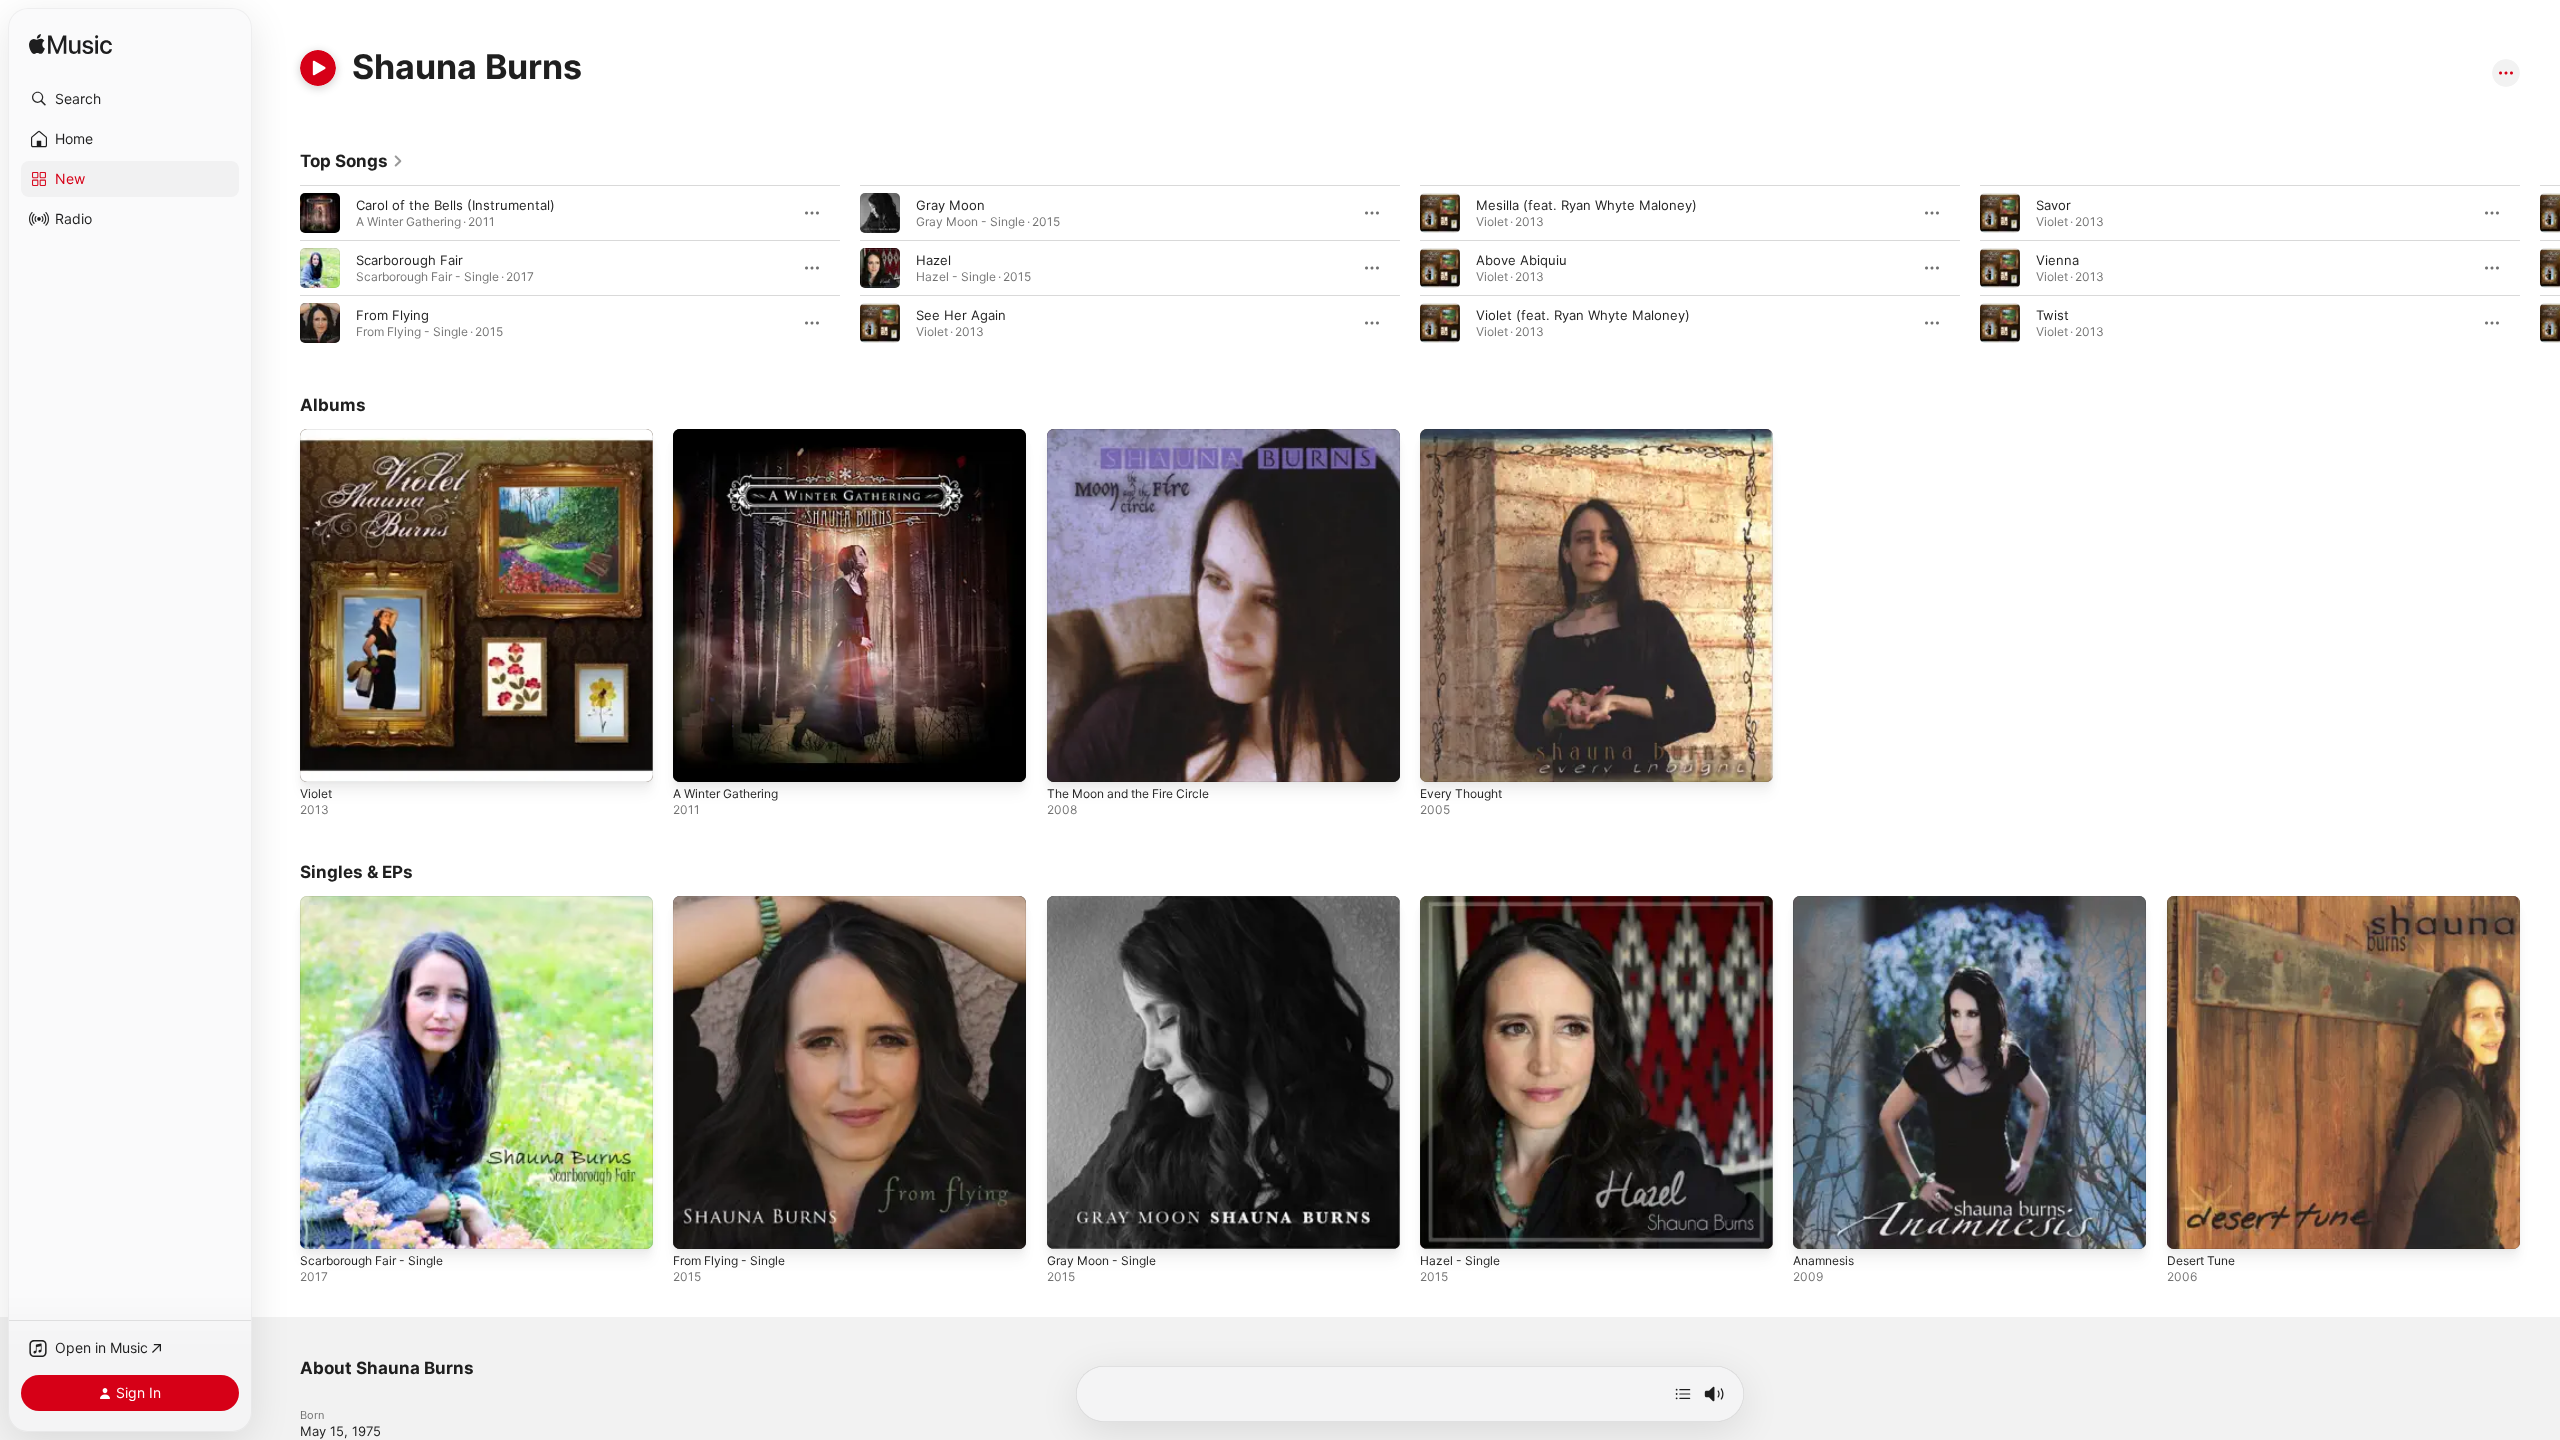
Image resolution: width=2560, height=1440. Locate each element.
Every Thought (1466, 437)
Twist (2052, 315)
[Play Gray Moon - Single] (1072, 1225)
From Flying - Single (735, 904)
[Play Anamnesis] (1818, 1225)
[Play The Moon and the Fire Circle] (1072, 757)
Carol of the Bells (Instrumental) (455, 205)
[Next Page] (2540, 268)
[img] (70, 45)
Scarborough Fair (409, 260)
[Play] (318, 68)
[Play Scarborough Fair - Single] (325, 1225)
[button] (130, 99)
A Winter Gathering (733, 437)
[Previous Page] (280, 268)
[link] (352, 161)
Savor (2053, 205)
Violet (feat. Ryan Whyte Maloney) (1583, 315)
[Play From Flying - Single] (698, 1225)
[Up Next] (1683, 1394)
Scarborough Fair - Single (379, 904)
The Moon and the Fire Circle (1138, 437)
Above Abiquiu (1521, 260)
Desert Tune (2205, 904)
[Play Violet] (325, 757)
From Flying (392, 315)
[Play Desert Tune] (2192, 1225)
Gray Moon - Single (1107, 904)
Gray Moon (950, 205)
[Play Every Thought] (1445, 757)
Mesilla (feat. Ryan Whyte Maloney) (1586, 205)
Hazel (933, 260)
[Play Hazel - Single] (1445, 1225)
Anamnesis (1827, 904)
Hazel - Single (1463, 904)
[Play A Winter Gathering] (698, 757)
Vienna (2057, 260)
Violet (318, 437)
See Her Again (961, 315)
